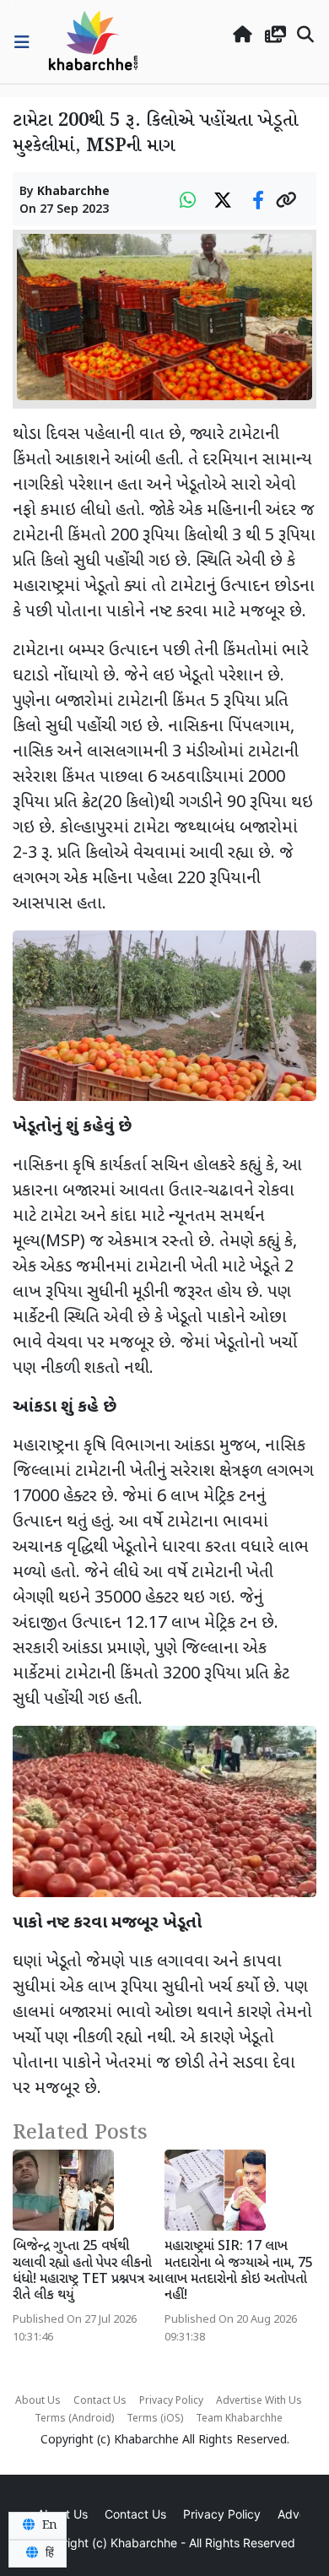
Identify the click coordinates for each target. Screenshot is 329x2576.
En (48, 2525)
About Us (38, 2401)
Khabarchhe (73, 192)
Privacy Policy (171, 2401)
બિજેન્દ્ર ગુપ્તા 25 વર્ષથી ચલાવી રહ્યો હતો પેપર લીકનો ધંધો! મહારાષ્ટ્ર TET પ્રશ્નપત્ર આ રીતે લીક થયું (88, 2272)
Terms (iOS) (155, 2419)
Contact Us (100, 2401)
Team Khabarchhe (239, 2419)
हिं (48, 2553)
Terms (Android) (74, 2419)
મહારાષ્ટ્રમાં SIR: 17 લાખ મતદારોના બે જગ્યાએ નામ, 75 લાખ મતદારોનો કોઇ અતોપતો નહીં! (239, 2272)
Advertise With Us (259, 2401)
